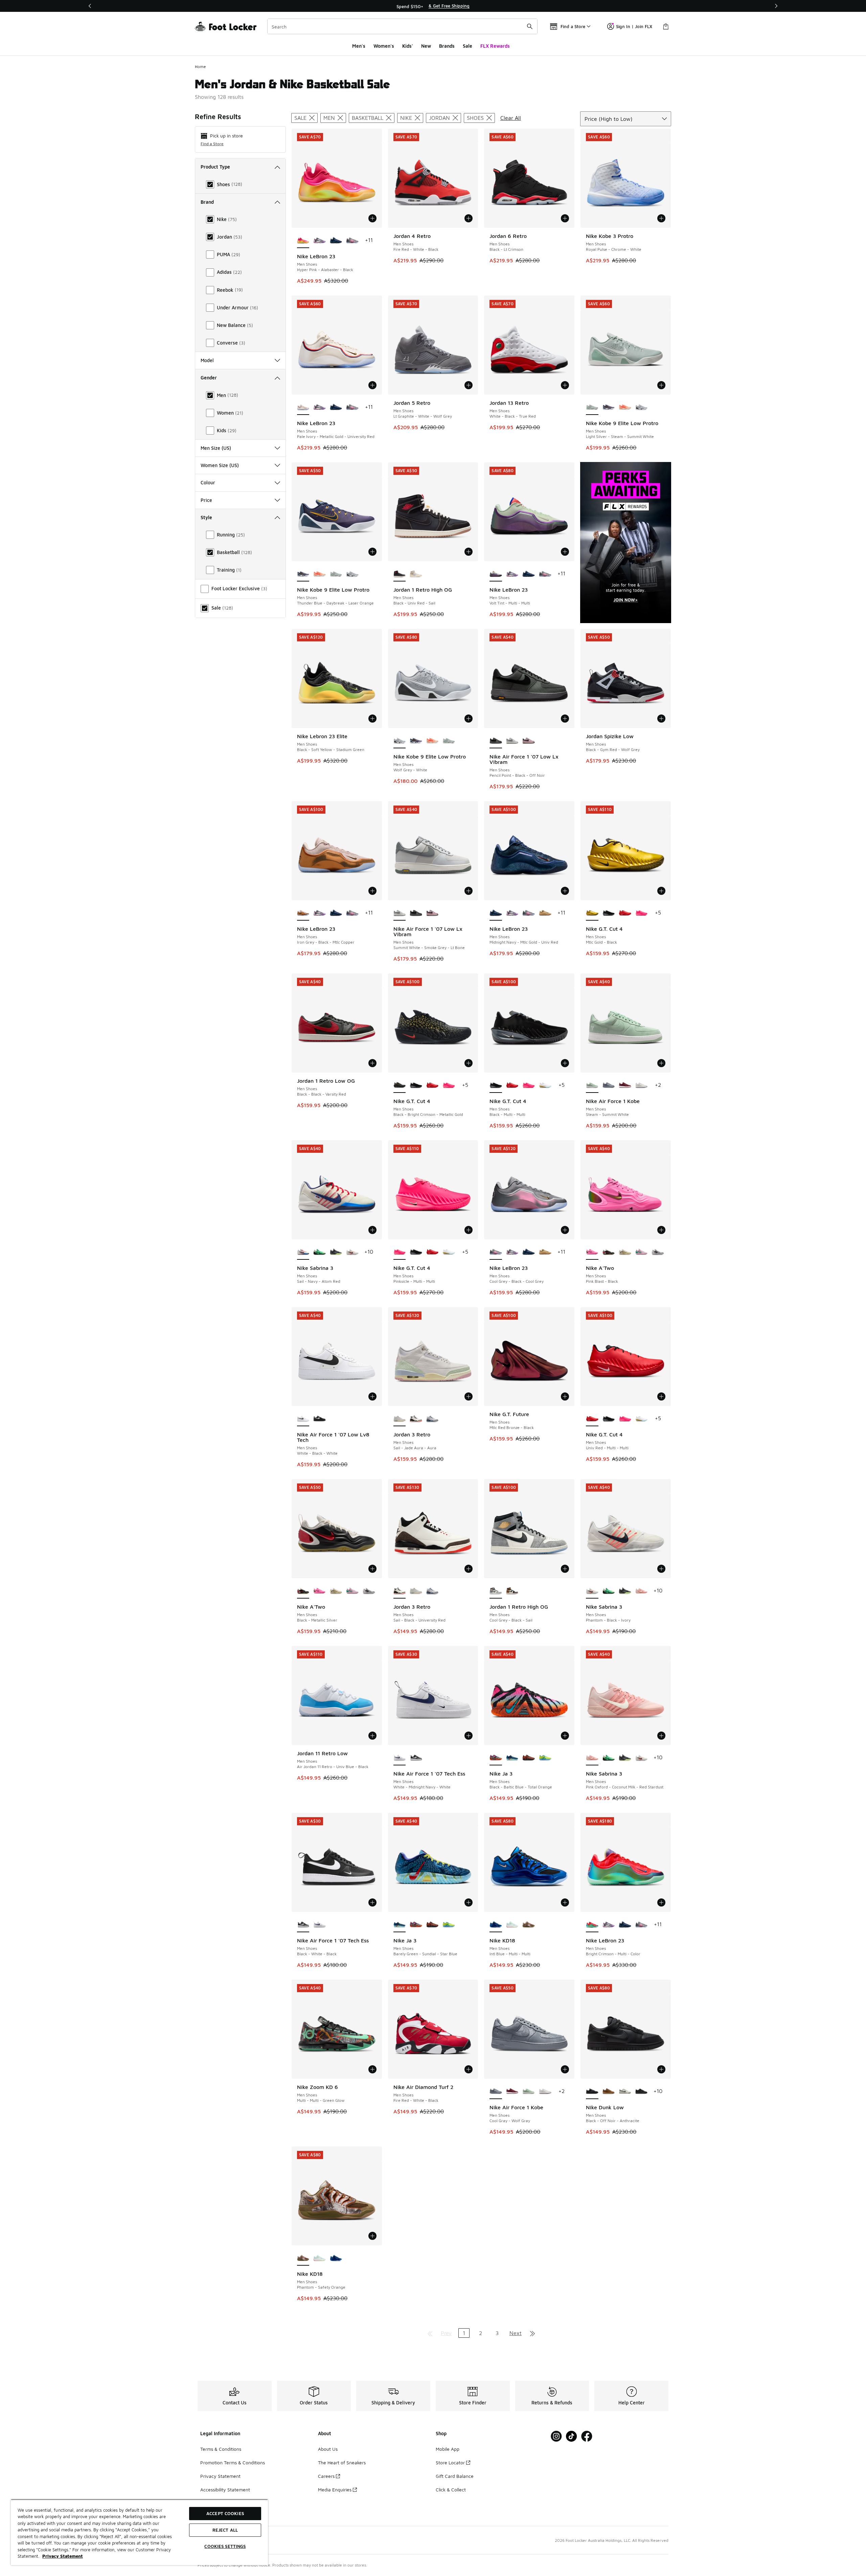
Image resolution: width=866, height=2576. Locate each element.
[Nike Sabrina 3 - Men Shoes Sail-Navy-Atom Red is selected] (303, 1252)
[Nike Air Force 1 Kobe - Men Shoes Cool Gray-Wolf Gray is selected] (496, 2092)
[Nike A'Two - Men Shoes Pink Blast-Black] (320, 1591)
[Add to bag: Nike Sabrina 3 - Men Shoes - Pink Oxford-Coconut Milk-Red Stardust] (661, 1736)
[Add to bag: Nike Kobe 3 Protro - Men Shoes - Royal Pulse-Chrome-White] (661, 218)
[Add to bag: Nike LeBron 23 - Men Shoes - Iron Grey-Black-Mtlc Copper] (372, 891)
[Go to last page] (532, 2333)
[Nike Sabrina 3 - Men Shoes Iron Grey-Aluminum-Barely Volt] (336, 1252)
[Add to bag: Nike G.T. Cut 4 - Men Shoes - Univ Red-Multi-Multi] (661, 1396)
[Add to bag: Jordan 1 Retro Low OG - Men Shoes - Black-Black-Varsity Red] (372, 1063)
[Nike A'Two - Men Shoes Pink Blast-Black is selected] (592, 1252)
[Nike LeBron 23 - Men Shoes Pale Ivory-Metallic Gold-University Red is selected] (303, 408)
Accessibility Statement (225, 2490)
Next (516, 2333)
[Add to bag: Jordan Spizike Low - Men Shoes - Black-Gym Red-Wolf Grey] (661, 719)
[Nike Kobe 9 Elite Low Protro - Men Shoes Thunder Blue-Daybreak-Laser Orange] (609, 408)
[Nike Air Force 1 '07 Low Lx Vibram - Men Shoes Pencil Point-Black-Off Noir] (416, 913)
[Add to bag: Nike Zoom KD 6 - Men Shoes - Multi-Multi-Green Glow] (372, 2069)
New (426, 46)
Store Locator (450, 2462)
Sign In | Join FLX (634, 26)
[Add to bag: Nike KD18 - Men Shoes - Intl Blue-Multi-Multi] (565, 1902)
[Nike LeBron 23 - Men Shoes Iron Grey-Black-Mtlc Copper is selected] (303, 913)
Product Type (215, 167)
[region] (433, 6)
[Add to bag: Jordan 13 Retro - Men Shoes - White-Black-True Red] (565, 385)
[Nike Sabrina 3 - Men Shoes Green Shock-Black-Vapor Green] (320, 1252)
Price (206, 500)
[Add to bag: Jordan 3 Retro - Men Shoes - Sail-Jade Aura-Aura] (469, 1396)
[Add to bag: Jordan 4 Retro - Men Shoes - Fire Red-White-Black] (469, 218)
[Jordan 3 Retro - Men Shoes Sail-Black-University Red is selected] (400, 1591)
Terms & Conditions (221, 2449)
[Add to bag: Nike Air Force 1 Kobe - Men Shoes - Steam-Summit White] (661, 1063)
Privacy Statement (220, 2476)
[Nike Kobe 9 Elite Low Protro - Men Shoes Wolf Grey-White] (642, 408)
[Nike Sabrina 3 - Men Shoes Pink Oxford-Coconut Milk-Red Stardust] (642, 1591)
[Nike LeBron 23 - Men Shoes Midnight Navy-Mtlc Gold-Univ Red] (336, 241)
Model (207, 360)
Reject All (225, 2530)
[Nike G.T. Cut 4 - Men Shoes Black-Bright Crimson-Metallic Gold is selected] (400, 1085)
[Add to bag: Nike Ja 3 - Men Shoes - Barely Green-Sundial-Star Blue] (469, 1902)
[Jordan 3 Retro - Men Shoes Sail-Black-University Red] (416, 1419)
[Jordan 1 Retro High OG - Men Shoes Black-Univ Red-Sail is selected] (400, 574)
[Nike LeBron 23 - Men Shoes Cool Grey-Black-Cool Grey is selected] (496, 1252)
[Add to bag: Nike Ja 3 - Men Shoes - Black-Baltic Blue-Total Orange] (565, 1736)
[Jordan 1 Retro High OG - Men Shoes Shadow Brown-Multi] (512, 1591)
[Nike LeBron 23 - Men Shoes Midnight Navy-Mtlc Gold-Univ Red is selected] (496, 913)
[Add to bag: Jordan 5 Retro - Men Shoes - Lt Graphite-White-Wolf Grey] (469, 385)
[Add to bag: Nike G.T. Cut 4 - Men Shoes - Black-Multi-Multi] (565, 1063)
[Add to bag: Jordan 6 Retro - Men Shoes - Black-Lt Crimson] (565, 218)
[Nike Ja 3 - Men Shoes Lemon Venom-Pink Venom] (545, 1758)
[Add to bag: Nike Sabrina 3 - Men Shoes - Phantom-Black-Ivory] (661, 1569)
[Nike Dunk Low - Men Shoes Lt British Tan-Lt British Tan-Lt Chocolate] (609, 2092)
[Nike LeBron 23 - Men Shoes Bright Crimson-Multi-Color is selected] (592, 1925)
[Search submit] (530, 26)
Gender (209, 378)
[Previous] (90, 6)
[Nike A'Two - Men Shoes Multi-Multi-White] (625, 1252)
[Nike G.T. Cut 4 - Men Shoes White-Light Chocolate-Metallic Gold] (545, 1085)
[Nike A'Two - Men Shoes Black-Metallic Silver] (609, 1252)
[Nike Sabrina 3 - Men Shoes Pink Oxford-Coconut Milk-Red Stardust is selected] (592, 1758)
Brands (447, 46)
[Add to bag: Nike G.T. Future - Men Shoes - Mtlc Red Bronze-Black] (565, 1396)
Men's (359, 46)
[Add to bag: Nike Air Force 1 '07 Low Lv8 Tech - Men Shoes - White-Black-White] (372, 1396)
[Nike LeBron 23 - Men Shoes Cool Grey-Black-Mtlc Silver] (320, 241)
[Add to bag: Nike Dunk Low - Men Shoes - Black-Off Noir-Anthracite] (661, 2069)
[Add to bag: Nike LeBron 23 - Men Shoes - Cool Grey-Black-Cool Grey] (565, 1230)
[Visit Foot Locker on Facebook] (587, 2436)
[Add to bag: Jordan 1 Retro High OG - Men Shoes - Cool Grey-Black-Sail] (565, 1569)
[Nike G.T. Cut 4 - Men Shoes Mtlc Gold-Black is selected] (592, 913)
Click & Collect (451, 2490)
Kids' (408, 46)
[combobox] (402, 26)
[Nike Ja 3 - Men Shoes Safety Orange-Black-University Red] (529, 1758)
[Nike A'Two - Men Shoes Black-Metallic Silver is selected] (303, 1591)
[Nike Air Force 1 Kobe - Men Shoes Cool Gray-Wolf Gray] (609, 1085)
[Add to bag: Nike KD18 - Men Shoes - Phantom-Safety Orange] (372, 2236)
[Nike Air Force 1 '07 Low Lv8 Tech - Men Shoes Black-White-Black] (320, 1419)
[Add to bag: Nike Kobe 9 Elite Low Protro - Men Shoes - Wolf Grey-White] (469, 719)
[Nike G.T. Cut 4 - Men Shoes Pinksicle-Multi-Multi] (642, 913)
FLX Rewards (495, 46)
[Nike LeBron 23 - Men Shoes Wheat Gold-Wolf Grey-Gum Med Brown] (545, 913)
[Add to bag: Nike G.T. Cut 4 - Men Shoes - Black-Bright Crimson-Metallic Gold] (469, 1063)
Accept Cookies (225, 2513)
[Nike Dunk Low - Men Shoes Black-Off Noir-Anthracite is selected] (592, 2092)
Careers (326, 2476)
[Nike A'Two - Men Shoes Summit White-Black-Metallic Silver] (658, 1252)
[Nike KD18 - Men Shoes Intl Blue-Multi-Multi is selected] (496, 1925)
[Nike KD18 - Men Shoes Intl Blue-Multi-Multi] (336, 2258)
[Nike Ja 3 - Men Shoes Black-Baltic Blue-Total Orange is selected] (496, 1758)
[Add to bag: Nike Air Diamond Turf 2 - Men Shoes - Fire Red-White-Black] (469, 2069)
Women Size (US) (220, 465)
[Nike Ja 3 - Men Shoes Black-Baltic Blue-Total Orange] (416, 1925)
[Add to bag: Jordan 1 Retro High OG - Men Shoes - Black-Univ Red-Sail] (469, 552)
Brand (207, 202)
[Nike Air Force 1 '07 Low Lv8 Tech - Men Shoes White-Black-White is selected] (303, 1419)
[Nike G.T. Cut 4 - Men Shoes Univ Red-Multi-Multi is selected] (592, 1419)
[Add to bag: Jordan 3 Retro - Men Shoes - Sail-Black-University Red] (469, 1569)
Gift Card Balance (455, 2476)
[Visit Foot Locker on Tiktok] (572, 2436)
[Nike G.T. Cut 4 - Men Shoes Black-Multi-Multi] (609, 913)
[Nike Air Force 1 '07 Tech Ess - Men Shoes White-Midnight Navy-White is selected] (400, 1758)
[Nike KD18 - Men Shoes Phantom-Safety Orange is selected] (303, 2258)
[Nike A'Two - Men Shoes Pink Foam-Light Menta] (642, 1252)
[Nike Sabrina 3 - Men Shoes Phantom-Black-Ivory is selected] (592, 1591)
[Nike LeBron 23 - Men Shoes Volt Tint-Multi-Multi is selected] (496, 574)
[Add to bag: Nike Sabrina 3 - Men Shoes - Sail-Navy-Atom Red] (372, 1230)
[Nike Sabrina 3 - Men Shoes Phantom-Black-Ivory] (352, 1252)
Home (200, 67)
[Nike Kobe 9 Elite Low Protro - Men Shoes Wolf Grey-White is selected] (400, 741)
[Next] (776, 6)
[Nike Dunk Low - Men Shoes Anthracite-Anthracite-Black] (642, 2092)
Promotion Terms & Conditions (233, 2462)
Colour (208, 482)
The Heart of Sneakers (342, 2462)
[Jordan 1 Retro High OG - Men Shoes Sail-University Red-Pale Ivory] (416, 574)
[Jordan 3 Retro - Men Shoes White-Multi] (432, 1419)
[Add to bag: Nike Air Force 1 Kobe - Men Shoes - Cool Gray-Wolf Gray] (565, 2069)
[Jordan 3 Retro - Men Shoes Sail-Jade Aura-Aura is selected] (400, 1419)
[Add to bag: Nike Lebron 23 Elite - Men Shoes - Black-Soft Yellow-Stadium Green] (372, 719)
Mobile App (448, 2449)
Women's (384, 46)
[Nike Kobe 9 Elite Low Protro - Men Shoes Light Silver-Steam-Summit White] (336, 574)
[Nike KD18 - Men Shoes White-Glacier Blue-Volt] (512, 1925)
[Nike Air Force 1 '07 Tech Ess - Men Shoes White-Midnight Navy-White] (320, 1925)
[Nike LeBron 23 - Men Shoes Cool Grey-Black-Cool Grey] (352, 241)
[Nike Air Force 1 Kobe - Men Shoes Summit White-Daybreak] (642, 1085)
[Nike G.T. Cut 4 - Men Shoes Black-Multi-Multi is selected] (496, 1085)
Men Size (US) (216, 448)
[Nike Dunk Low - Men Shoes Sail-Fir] (625, 2092)
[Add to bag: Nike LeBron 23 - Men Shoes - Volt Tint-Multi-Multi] (565, 552)
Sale (468, 46)
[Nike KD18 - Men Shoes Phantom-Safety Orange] (529, 1925)
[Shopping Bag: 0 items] (666, 26)
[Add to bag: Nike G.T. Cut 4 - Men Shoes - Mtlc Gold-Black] (661, 891)
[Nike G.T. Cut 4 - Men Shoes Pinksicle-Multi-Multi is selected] (400, 1252)
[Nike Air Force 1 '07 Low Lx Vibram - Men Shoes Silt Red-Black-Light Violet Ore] (529, 741)
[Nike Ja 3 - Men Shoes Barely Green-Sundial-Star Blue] (512, 1758)
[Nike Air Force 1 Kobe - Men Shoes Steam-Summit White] (529, 2092)
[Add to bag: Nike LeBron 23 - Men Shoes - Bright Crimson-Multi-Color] (661, 1902)
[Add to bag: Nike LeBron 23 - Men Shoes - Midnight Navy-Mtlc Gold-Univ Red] (565, 891)
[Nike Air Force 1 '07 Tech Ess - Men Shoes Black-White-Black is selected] (303, 1925)
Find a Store (212, 144)
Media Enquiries (335, 2490)
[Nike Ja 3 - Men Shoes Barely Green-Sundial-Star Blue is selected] (400, 1925)
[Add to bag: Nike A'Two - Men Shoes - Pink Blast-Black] (661, 1230)
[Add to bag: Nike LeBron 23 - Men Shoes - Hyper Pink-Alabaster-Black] (372, 218)
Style (206, 517)
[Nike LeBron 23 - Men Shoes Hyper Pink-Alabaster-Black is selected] (303, 241)
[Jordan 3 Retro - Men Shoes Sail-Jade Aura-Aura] (416, 1591)
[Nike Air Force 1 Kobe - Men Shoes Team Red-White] (625, 1085)
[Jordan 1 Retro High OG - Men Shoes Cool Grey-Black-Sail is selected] (496, 1591)
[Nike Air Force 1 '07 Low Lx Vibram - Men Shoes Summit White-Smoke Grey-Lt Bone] (512, 741)
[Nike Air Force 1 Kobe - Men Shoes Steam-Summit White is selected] (592, 1085)
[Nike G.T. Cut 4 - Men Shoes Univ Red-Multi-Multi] (625, 913)
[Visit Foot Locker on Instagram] (556, 2436)
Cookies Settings (225, 2546)
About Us (328, 2449)
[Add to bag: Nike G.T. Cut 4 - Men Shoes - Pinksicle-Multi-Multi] (469, 1230)
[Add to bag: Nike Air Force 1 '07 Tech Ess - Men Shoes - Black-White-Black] (372, 1902)
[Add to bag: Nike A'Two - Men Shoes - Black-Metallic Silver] (372, 1569)
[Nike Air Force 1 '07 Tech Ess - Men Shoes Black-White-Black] (416, 1758)
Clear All (511, 118)
